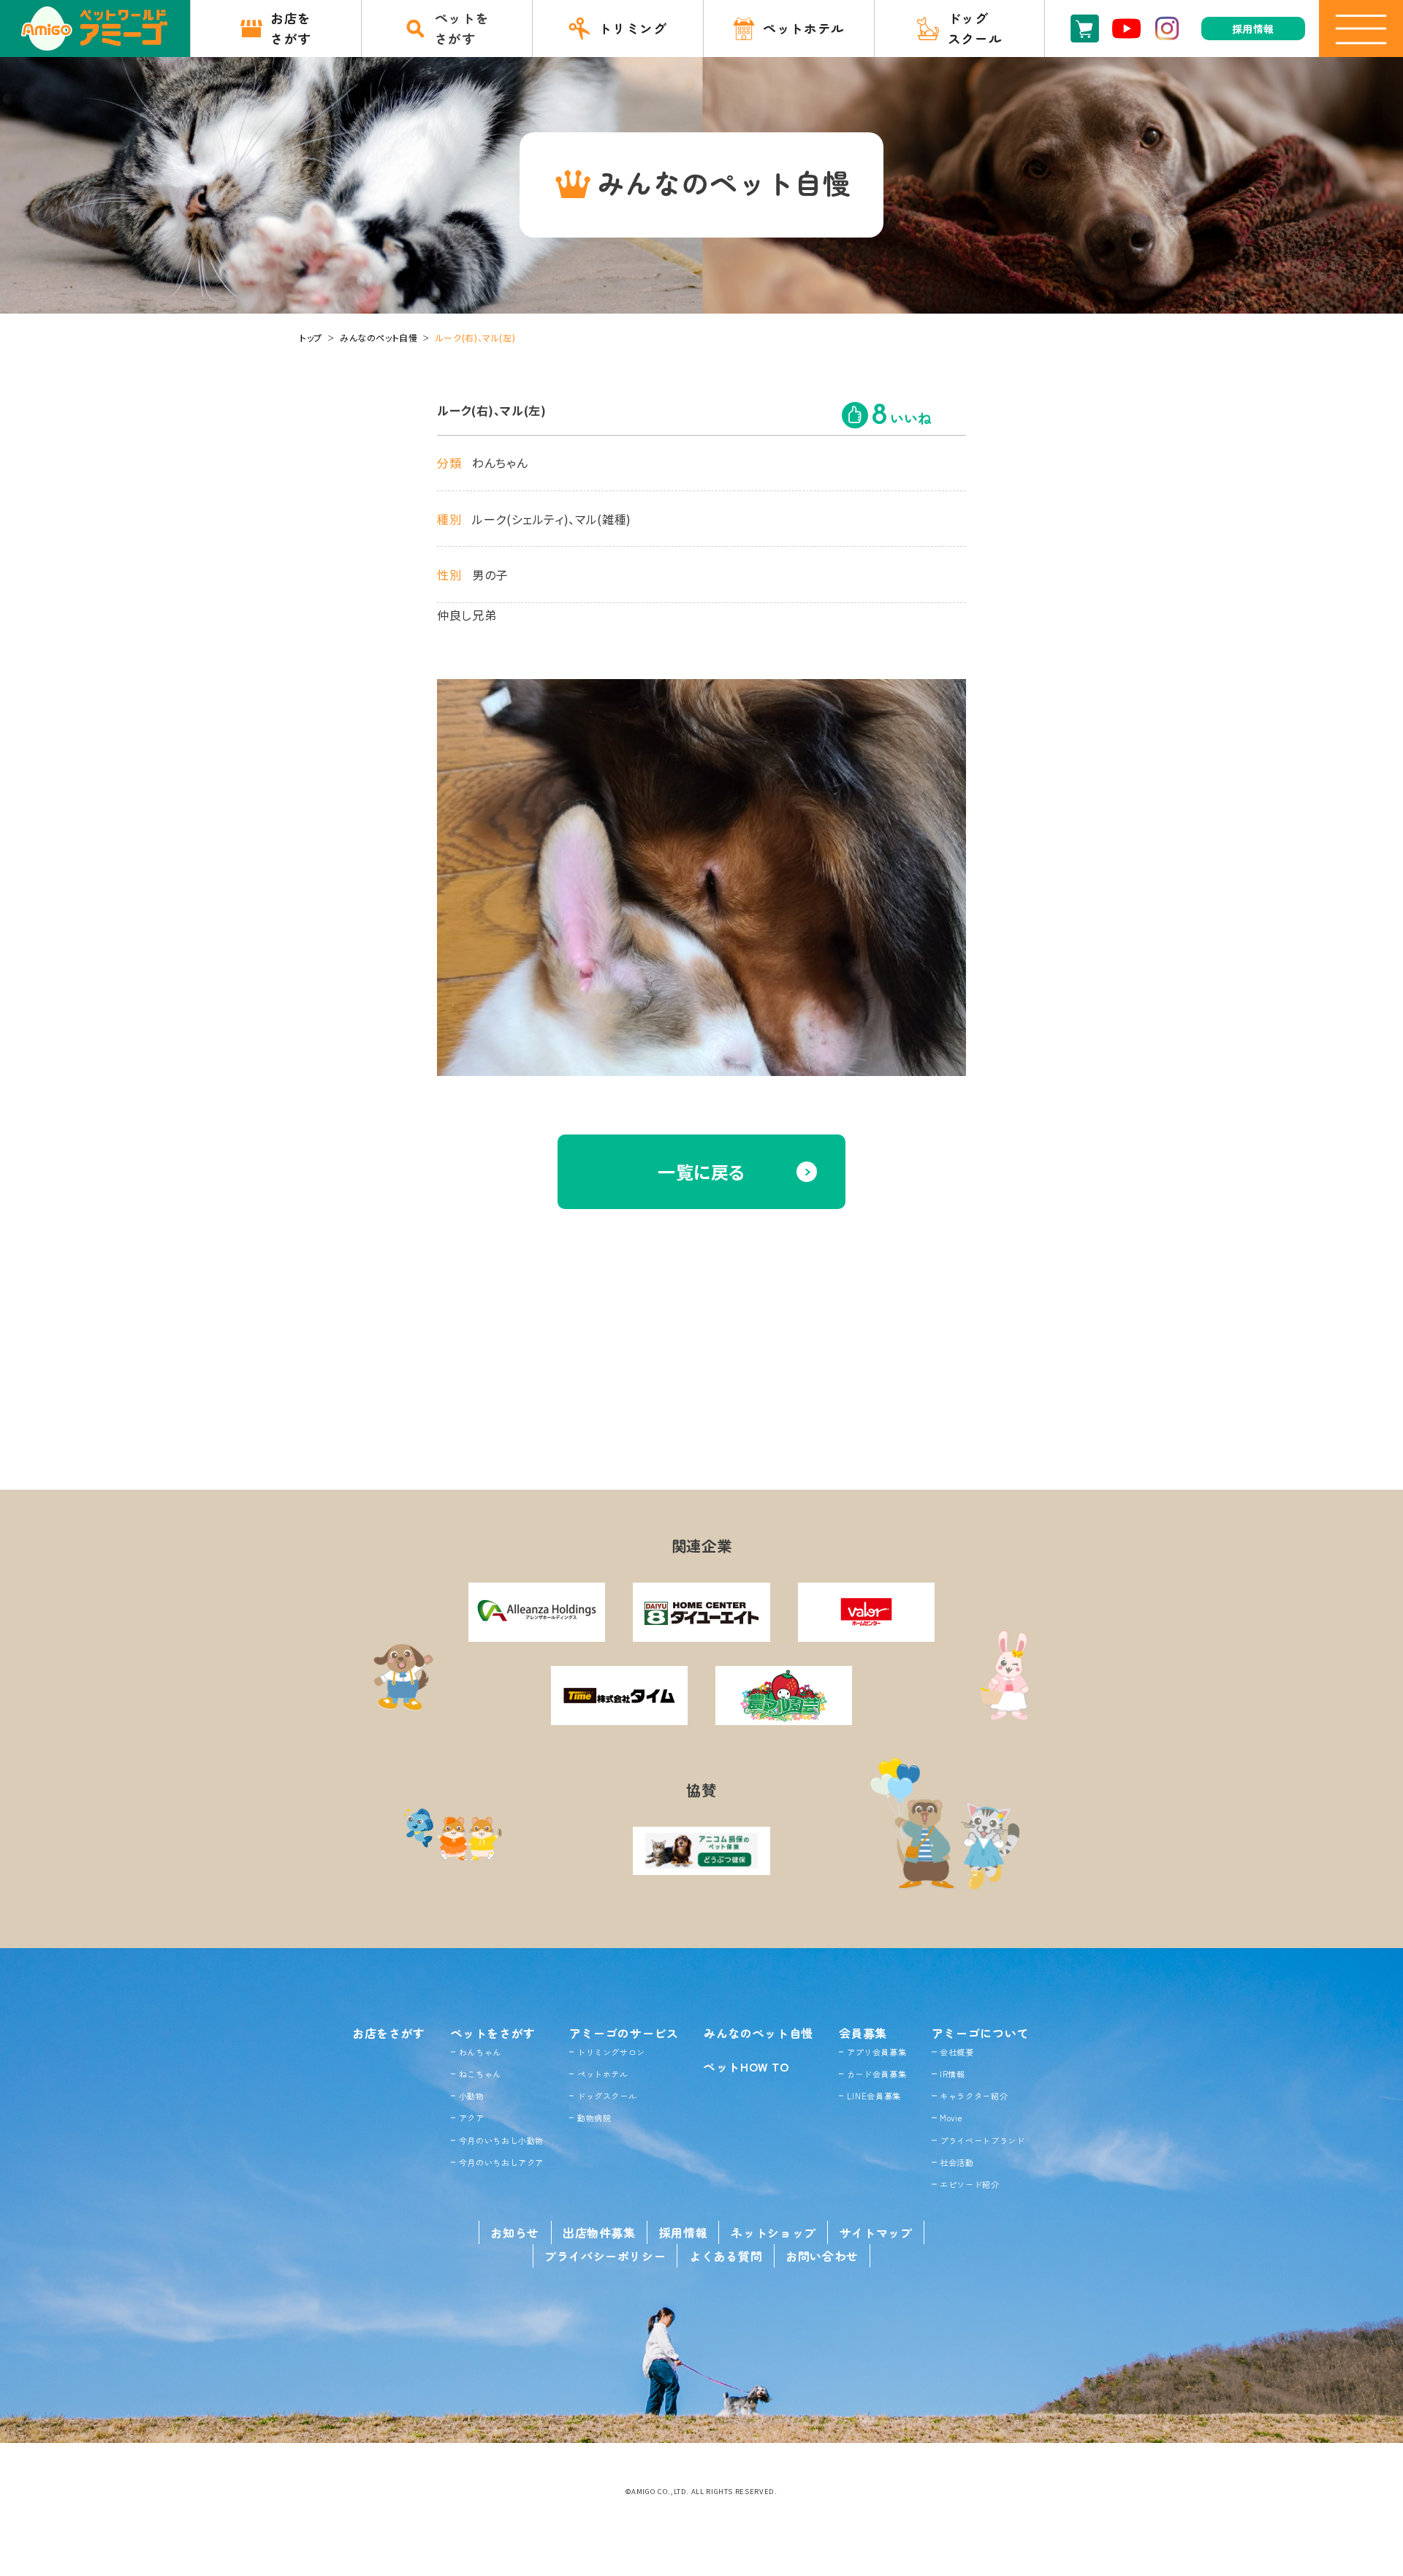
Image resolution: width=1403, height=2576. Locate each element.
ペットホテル (603, 2074)
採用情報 (684, 2232)
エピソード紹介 (969, 2184)
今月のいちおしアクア (501, 2162)
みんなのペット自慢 (379, 337)
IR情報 (953, 2074)
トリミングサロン (611, 2052)
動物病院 (594, 2118)
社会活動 (957, 2162)
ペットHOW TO (746, 2067)
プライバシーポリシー (605, 2256)
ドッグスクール (607, 2096)
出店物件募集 (599, 2232)
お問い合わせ (822, 2256)
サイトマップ (876, 2232)
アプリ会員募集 (877, 2052)
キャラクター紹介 (974, 2096)
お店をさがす (389, 2033)
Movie (951, 2118)
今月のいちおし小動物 (501, 2140)
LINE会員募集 (874, 2096)
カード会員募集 (877, 2074)
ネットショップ (773, 2232)
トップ (311, 337)
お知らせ (515, 2232)
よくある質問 (726, 2256)
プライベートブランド (982, 2140)
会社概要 (957, 2052)
